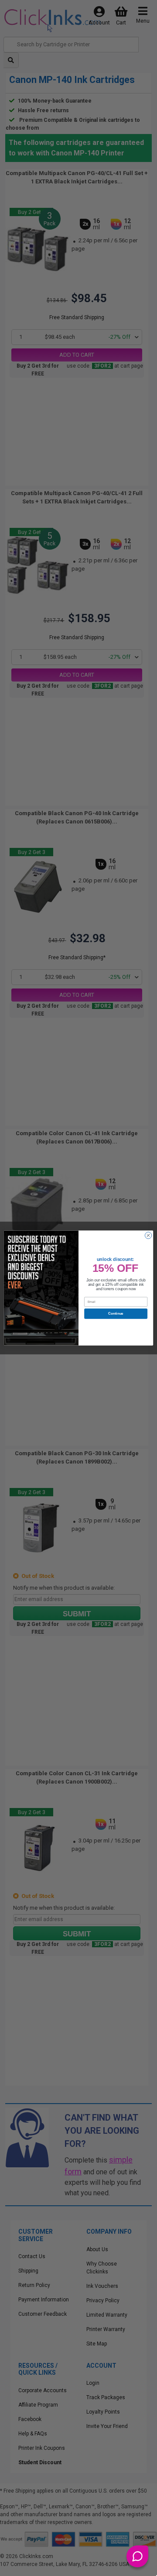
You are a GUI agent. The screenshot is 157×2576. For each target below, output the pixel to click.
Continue (116, 1314)
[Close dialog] (148, 1235)
